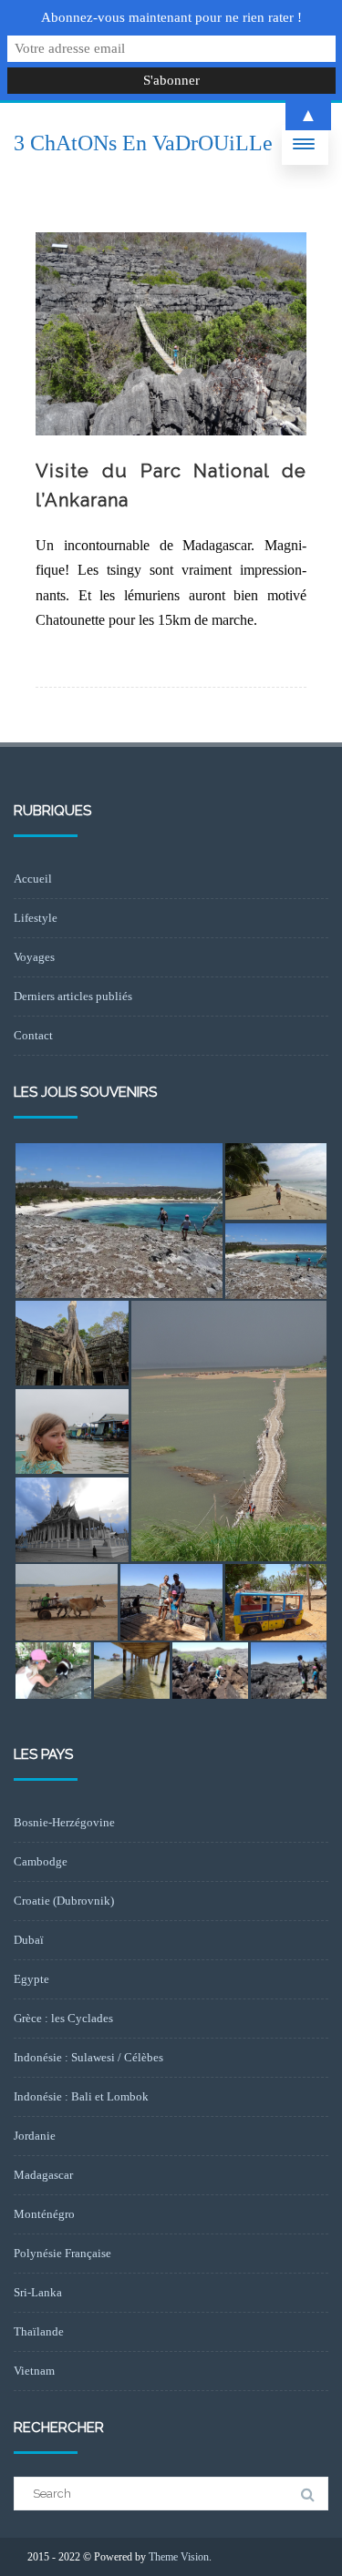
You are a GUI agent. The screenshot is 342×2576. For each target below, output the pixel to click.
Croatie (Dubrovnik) (64, 1901)
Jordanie (35, 2136)
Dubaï (29, 1940)
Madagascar (43, 2175)
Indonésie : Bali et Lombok (81, 2096)
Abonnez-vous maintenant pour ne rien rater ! (171, 17)
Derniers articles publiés (73, 996)
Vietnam (34, 2371)
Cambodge (41, 1861)
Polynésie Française (62, 2253)
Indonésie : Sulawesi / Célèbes (88, 2057)
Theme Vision (179, 2557)
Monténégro (44, 2214)
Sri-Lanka (38, 2292)
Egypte (31, 1979)
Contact (33, 1035)
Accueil (33, 879)
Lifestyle (36, 918)
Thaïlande (39, 2331)
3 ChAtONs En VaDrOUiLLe (143, 143)
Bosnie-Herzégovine (64, 1822)
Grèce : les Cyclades (63, 2018)
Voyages (34, 957)
